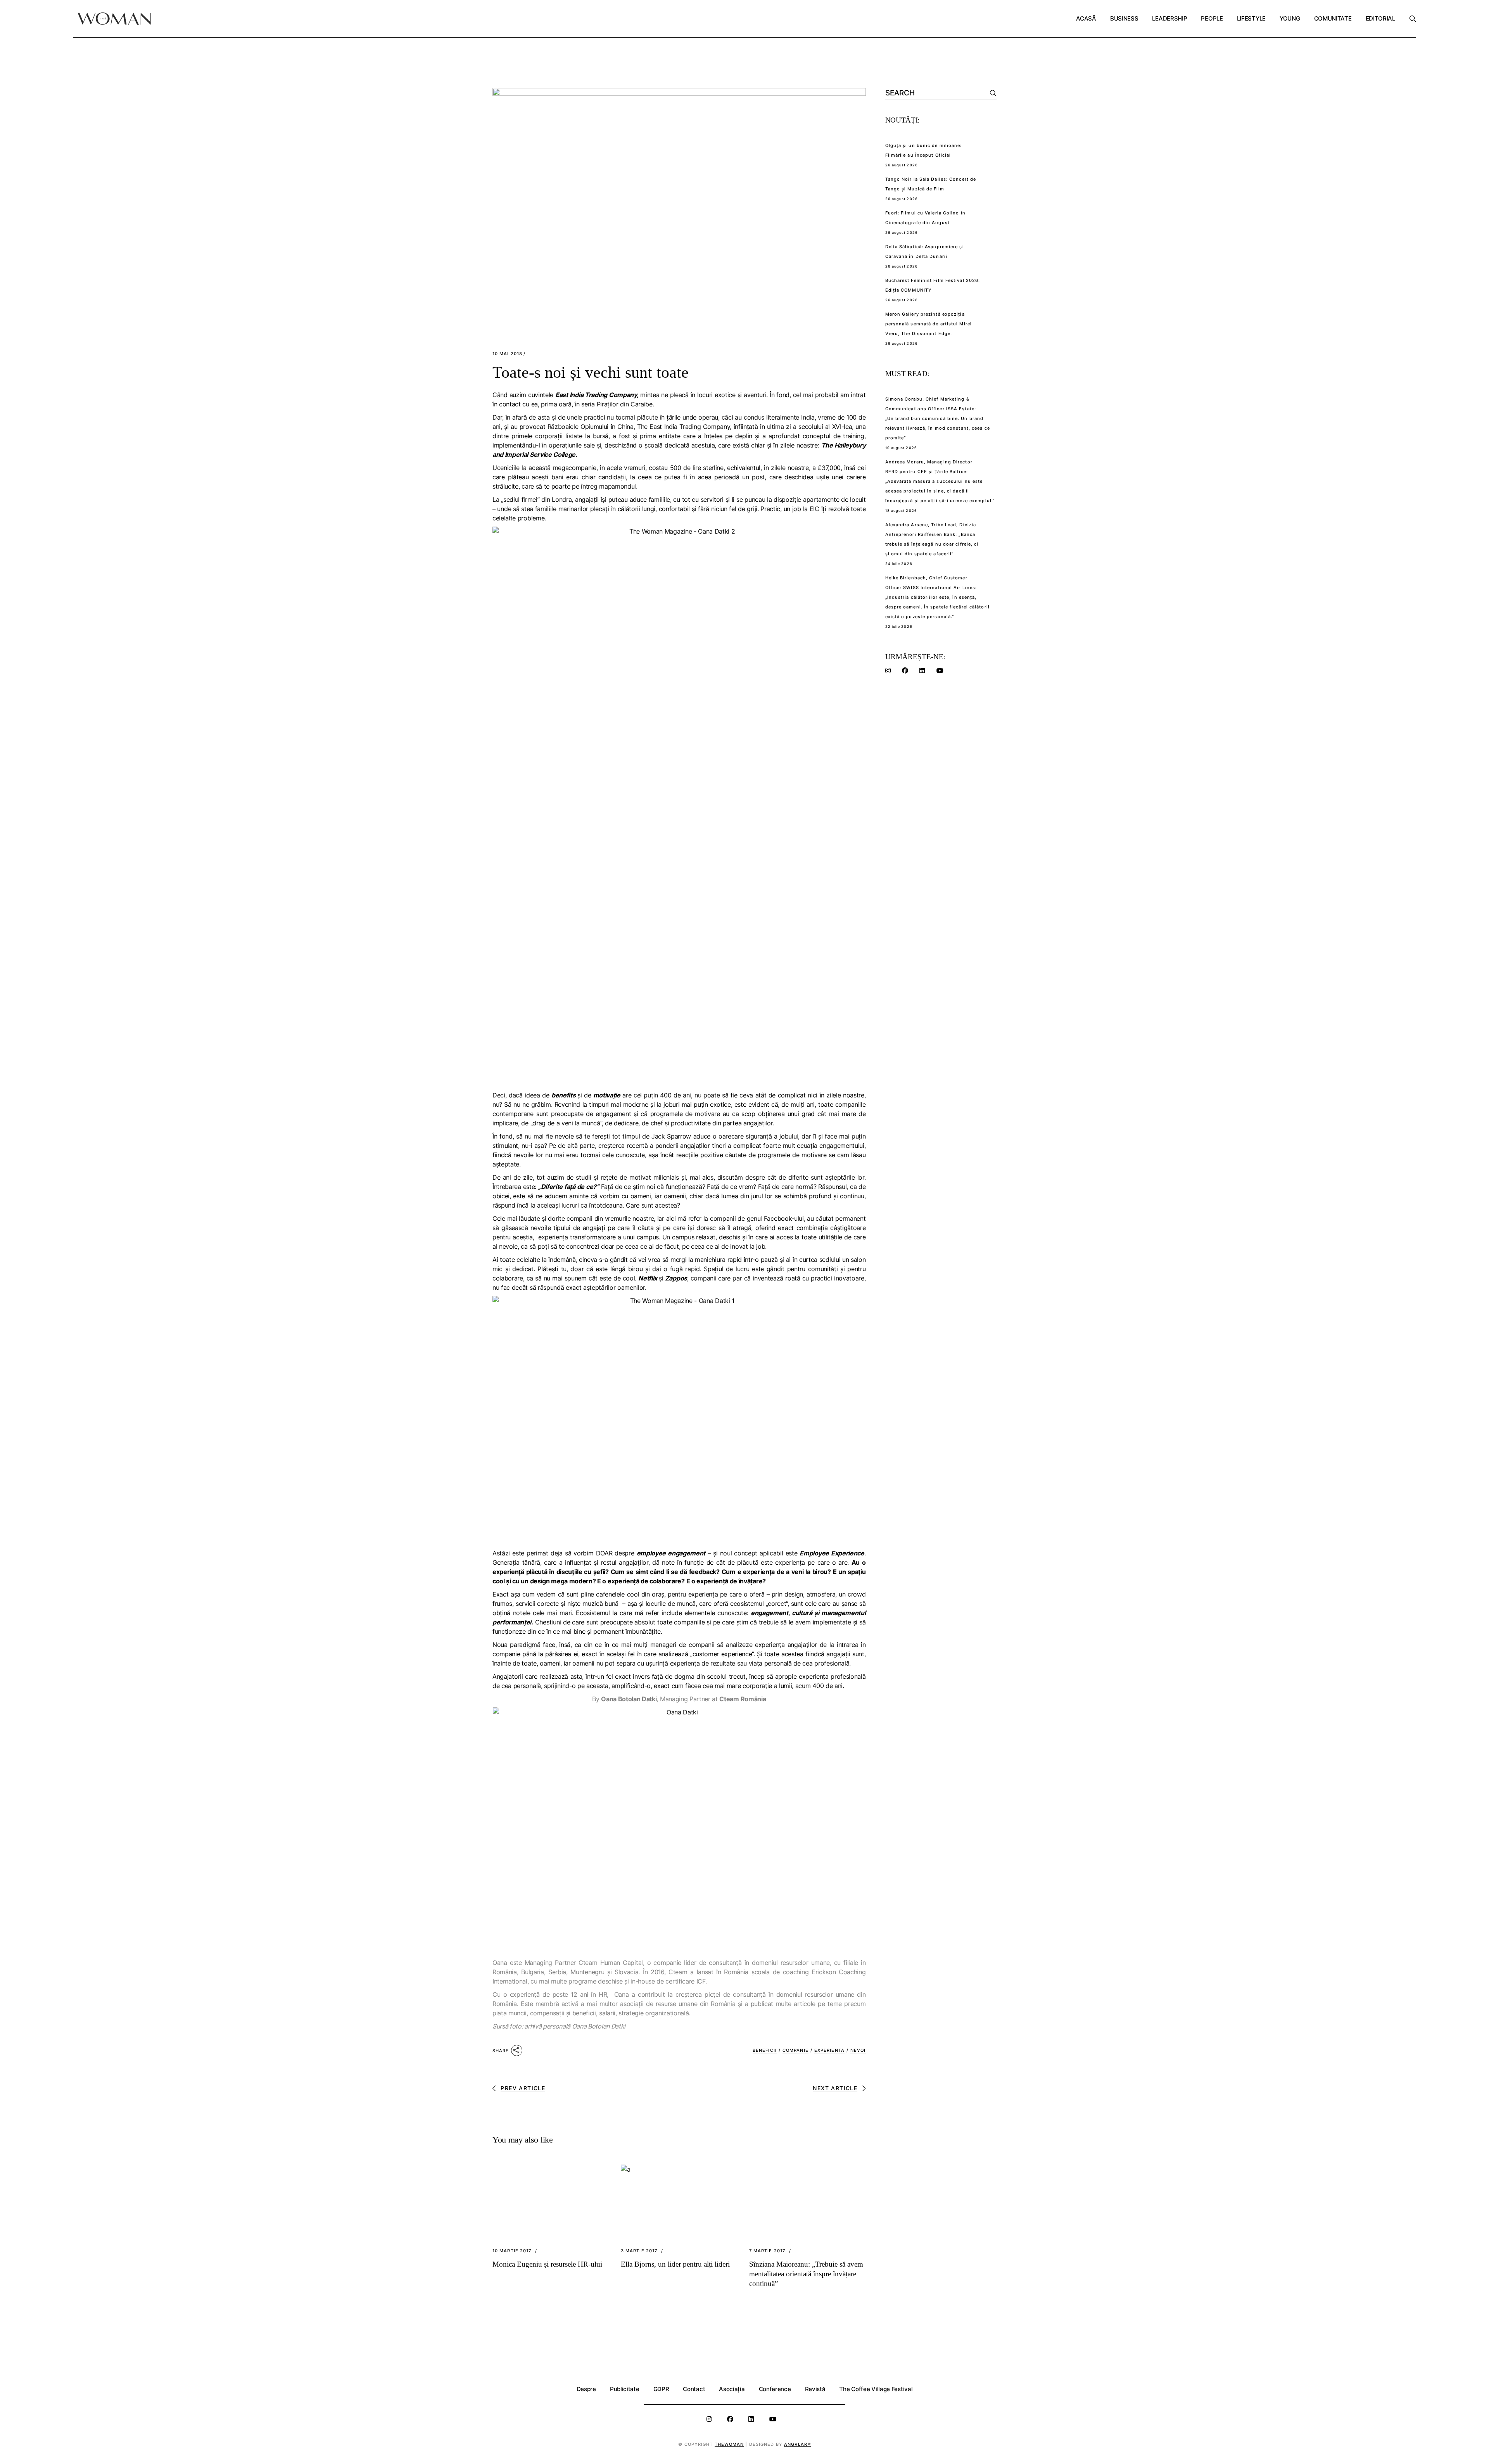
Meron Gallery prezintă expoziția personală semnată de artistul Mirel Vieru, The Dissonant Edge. (929, 324)
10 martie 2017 (512, 2251)
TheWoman (729, 2444)
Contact (694, 2389)
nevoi (858, 2050)
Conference (775, 2389)
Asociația (732, 2389)
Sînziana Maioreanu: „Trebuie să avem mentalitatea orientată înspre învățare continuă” (806, 2274)
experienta (829, 2050)
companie (795, 2050)
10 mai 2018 (507, 354)
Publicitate (625, 2389)
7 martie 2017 (767, 2251)
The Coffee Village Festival (876, 2389)
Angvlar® (797, 2444)
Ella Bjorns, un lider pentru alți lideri (675, 2264)
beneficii (765, 2050)
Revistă (815, 2389)
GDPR (661, 2389)
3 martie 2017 (639, 2251)
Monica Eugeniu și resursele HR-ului (547, 2264)
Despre (586, 2389)
